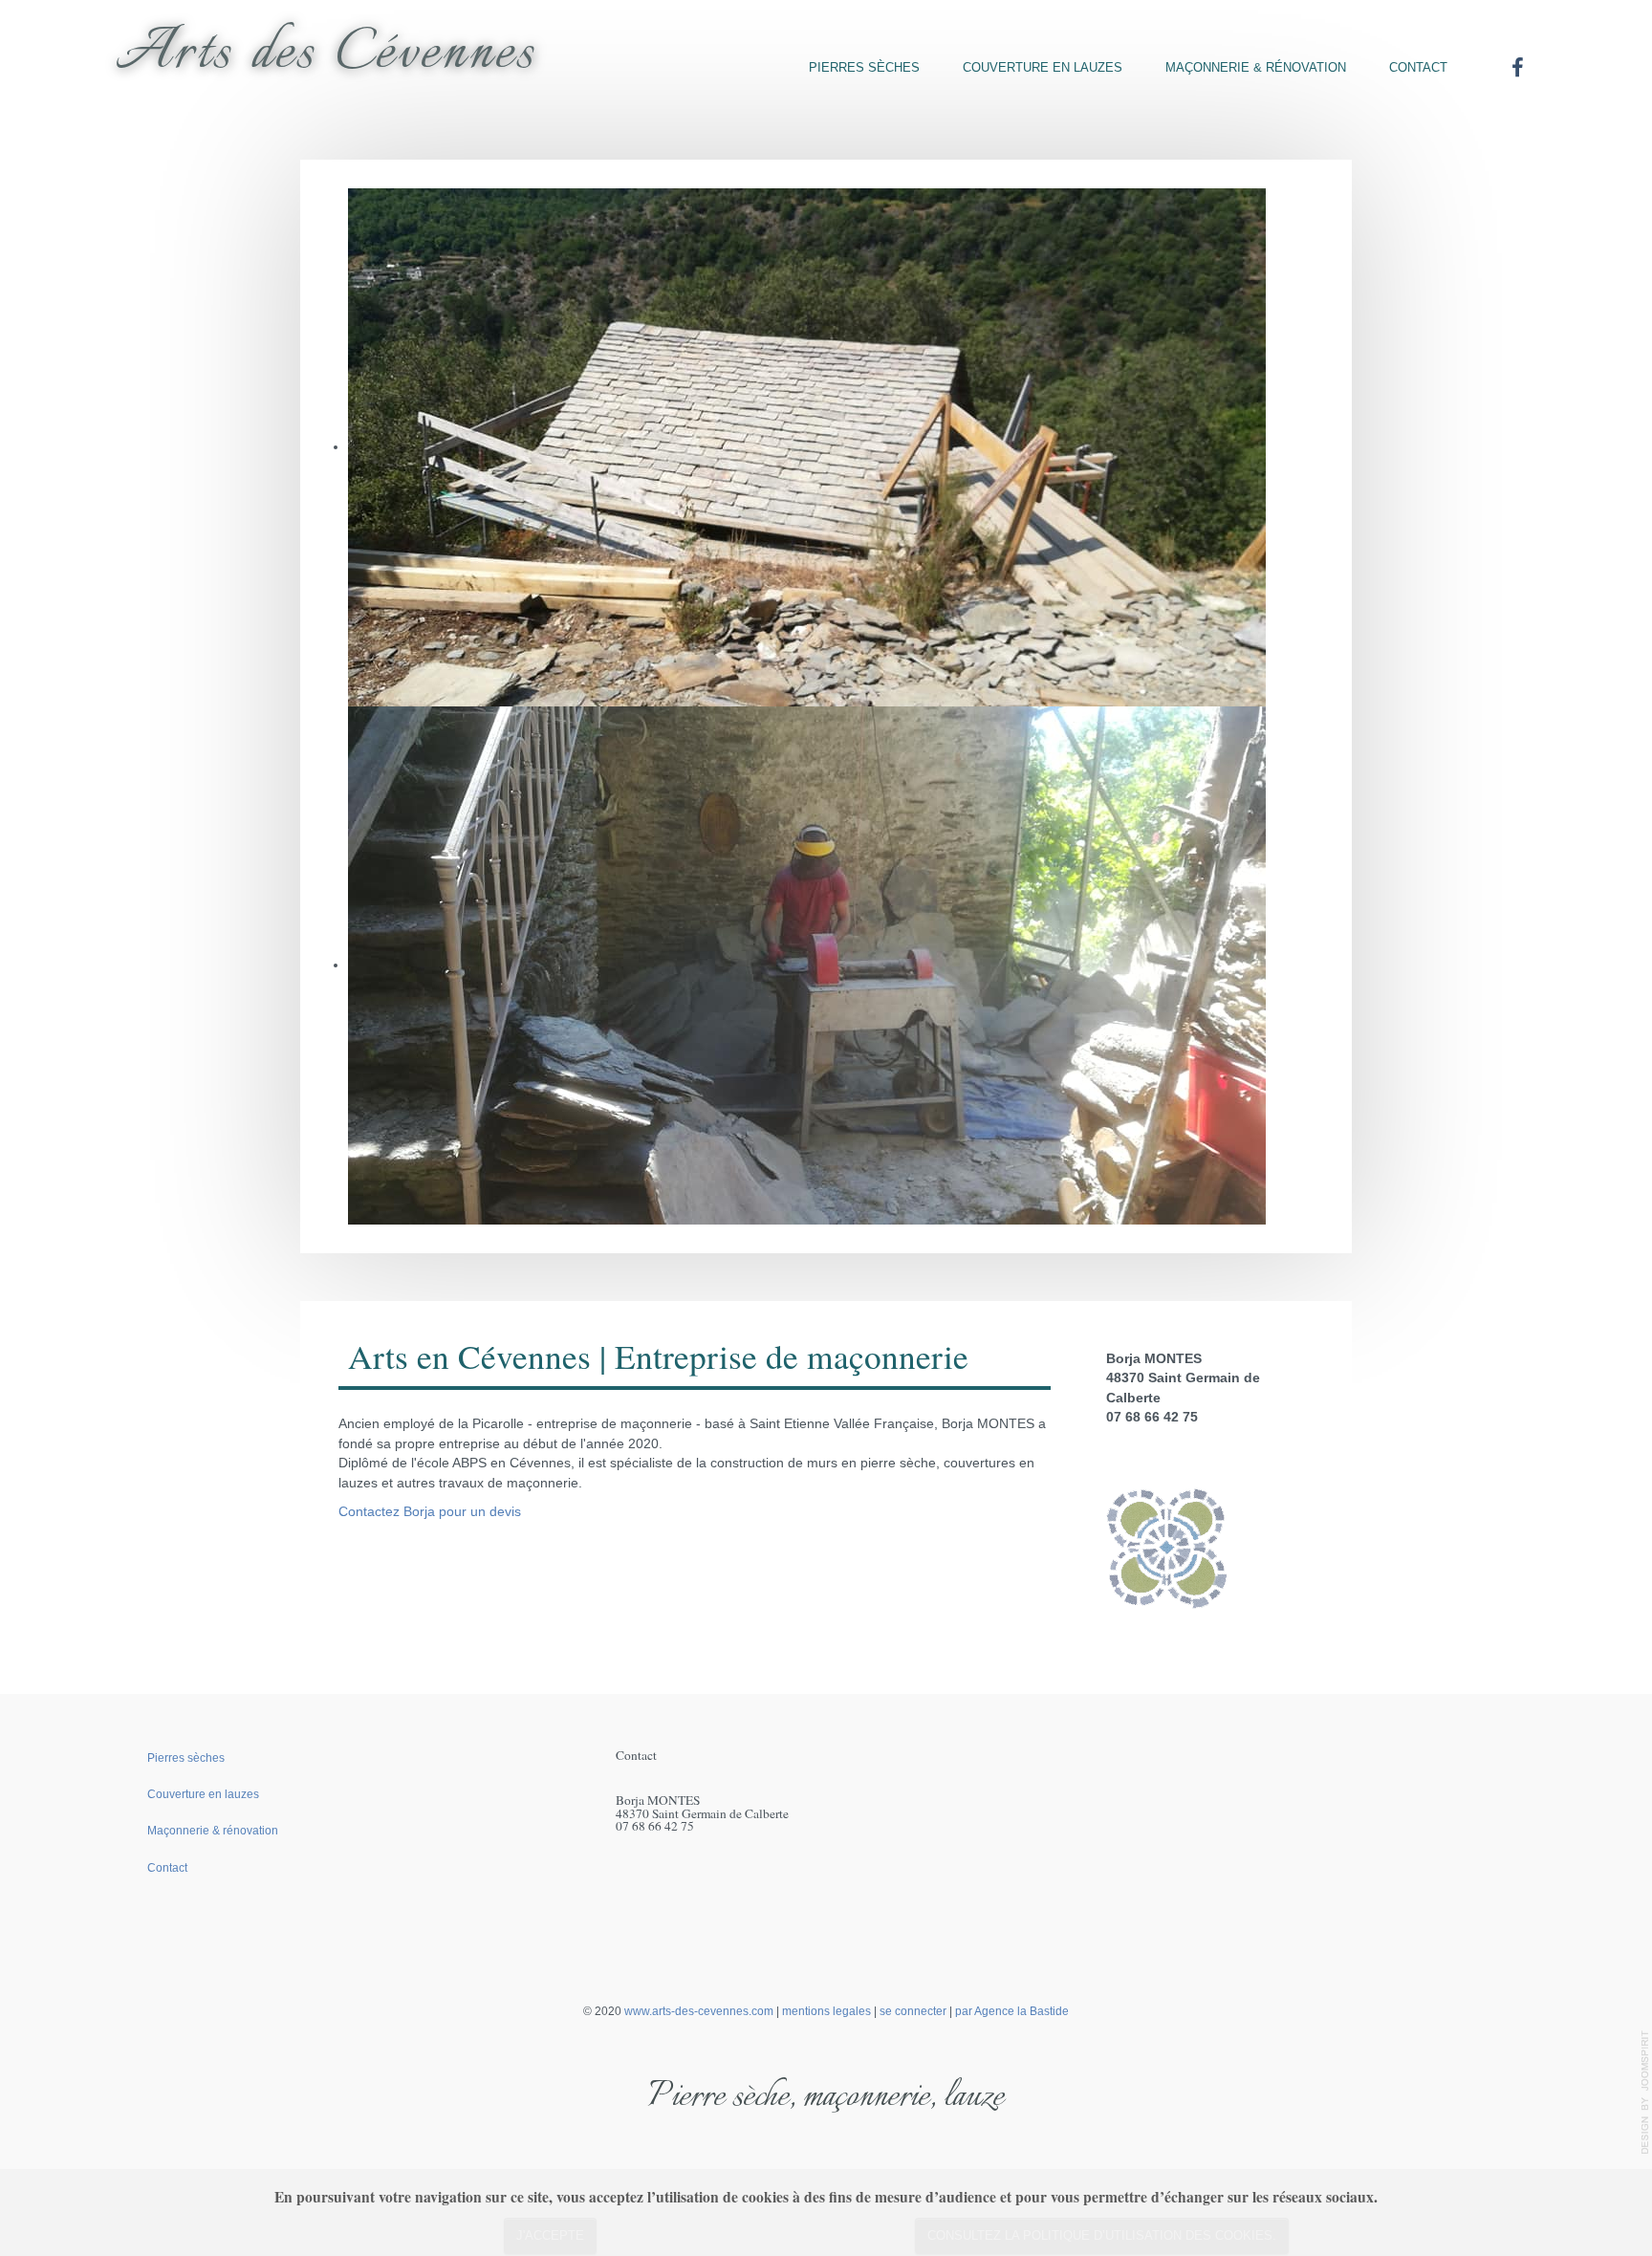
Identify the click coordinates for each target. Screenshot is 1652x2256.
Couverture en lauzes (1043, 67)
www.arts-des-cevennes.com (699, 2011)
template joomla (1645, 2093)
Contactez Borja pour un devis (430, 1512)
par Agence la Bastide (1012, 2011)
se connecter (913, 2011)
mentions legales (826, 2011)
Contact (1418, 67)
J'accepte (550, 2235)
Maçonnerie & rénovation (1256, 67)
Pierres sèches (864, 67)
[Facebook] (1517, 68)
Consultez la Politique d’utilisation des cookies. (1102, 2235)
